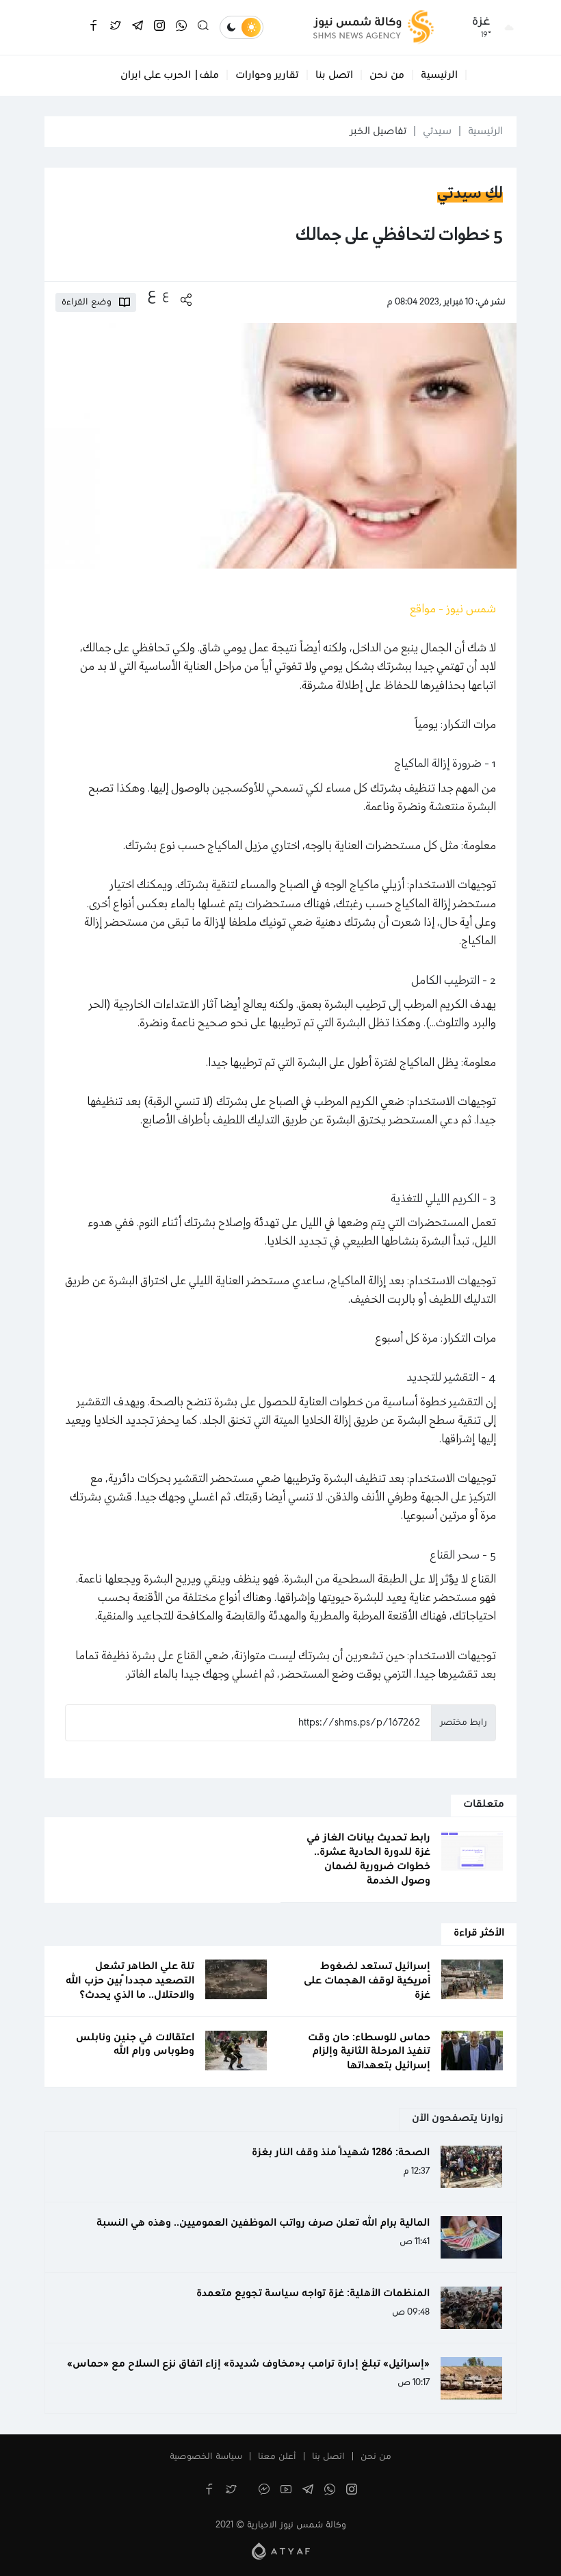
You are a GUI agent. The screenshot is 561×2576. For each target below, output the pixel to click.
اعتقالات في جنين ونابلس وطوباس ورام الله (135, 2045)
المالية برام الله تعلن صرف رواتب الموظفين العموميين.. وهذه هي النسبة (263, 2223)
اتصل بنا (334, 75)
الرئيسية (439, 75)
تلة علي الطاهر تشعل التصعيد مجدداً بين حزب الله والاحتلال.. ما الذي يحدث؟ (130, 1981)
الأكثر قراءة (479, 1933)
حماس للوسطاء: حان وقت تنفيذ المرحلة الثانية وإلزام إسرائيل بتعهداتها (369, 2052)
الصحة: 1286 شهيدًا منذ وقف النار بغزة (341, 2152)
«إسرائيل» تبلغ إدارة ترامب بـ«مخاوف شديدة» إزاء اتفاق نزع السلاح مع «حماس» (248, 2364)
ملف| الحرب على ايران (170, 75)
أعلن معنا (277, 2457)
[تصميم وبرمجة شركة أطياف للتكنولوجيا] (281, 2551)
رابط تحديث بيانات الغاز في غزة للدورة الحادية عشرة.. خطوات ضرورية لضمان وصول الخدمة (368, 1859)
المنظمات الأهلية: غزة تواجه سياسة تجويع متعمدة (313, 2293)
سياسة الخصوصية (206, 2457)
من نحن (387, 75)
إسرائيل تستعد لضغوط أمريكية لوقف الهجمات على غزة (367, 1981)
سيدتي (437, 131)
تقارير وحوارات (267, 75)
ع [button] (166, 295)
